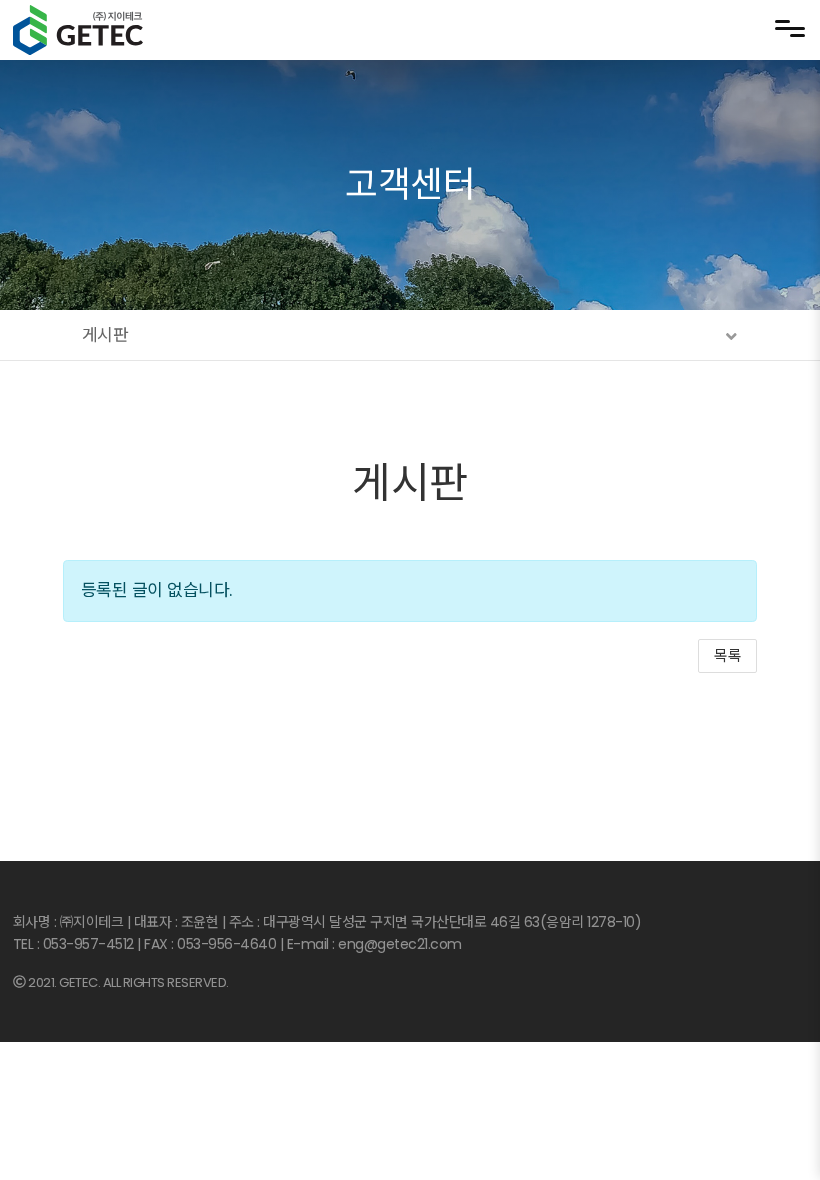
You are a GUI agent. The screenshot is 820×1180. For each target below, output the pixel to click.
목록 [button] (727, 655)
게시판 (410, 483)
